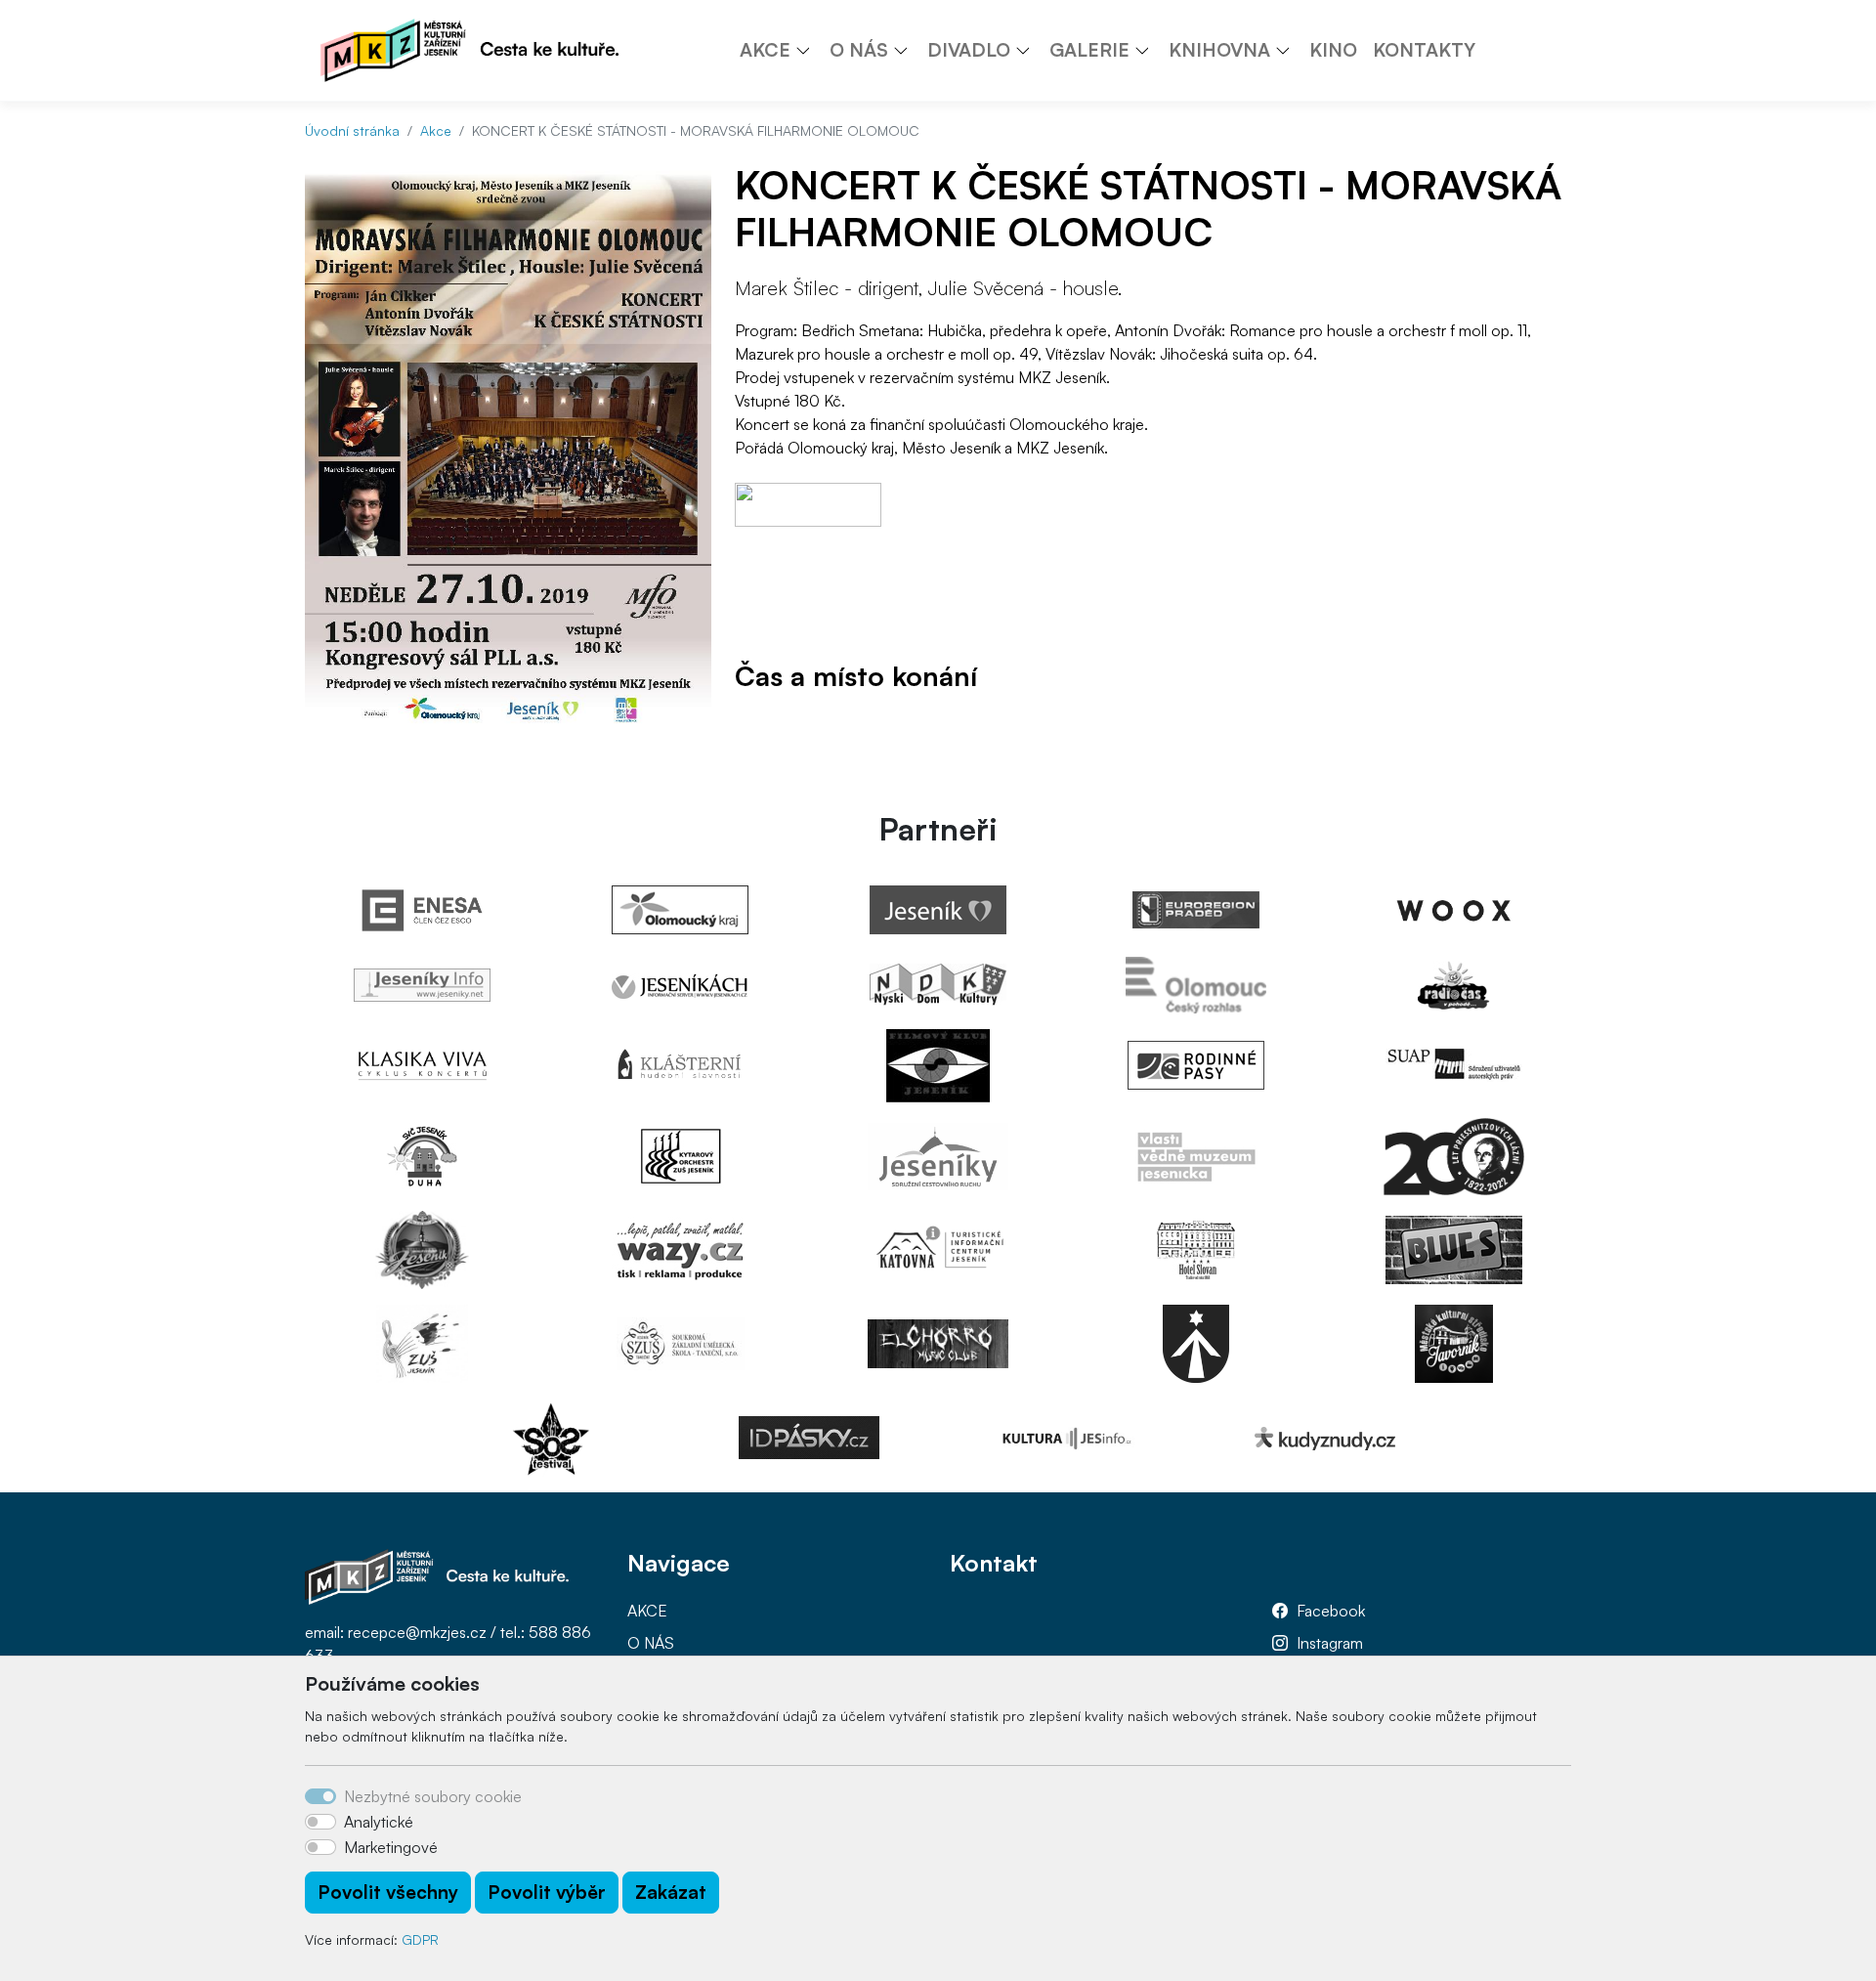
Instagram (1330, 1643)
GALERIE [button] (1089, 50)
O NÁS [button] (859, 50)
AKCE (647, 1611)
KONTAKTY (1424, 50)
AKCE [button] (765, 50)
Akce (436, 130)
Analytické (379, 1822)
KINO (1333, 50)
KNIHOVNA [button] (1219, 50)
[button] (810, 50)
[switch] (320, 1822)
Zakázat (671, 1892)
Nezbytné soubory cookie (433, 1796)
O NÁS (651, 1643)
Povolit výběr (547, 1892)
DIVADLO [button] (969, 50)
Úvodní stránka (352, 130)
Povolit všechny (388, 1892)
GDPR (420, 1939)
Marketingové (391, 1847)
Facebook (1331, 1611)
